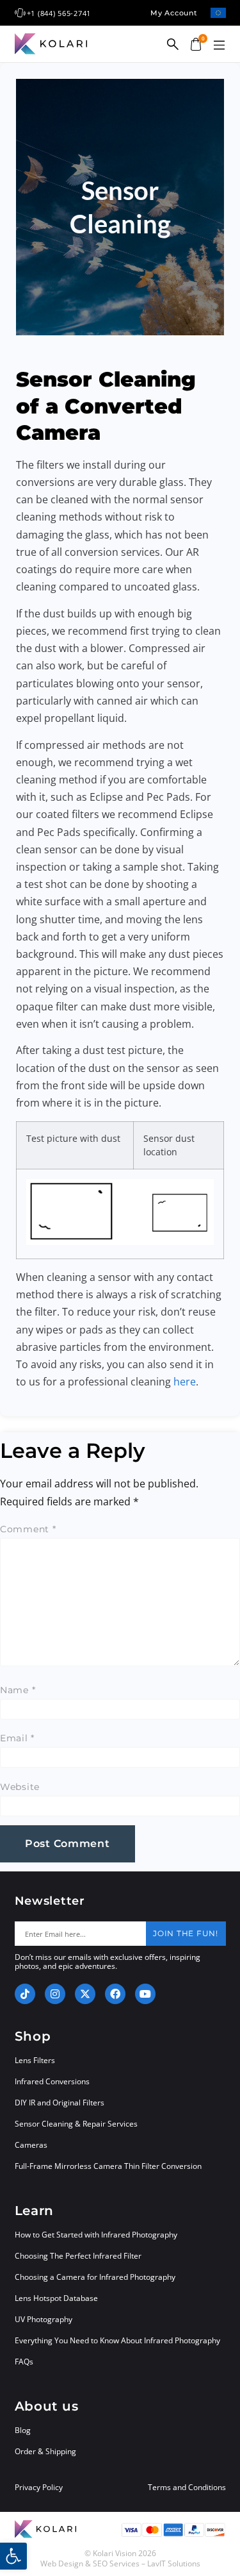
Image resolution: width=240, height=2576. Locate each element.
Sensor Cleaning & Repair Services (76, 2124)
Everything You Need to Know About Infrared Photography (117, 2340)
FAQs (24, 2362)
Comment (28, 1529)
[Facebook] (115, 1994)
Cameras (31, 2145)
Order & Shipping (45, 2451)
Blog (23, 2430)
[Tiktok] (25, 1994)
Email (17, 1738)
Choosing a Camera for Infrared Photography (95, 2277)
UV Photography (44, 2319)
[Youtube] (145, 1994)
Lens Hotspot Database (56, 2298)
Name (18, 1690)
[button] (220, 46)
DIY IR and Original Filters (60, 2103)
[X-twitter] (85, 1994)
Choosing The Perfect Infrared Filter (78, 2256)
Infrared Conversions (52, 2081)
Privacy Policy (39, 2488)
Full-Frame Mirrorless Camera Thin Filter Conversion (108, 2166)
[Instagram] (55, 1994)
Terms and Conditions (187, 2488)
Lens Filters (35, 2060)
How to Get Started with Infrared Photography (96, 2235)
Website (20, 1787)
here (185, 1382)
